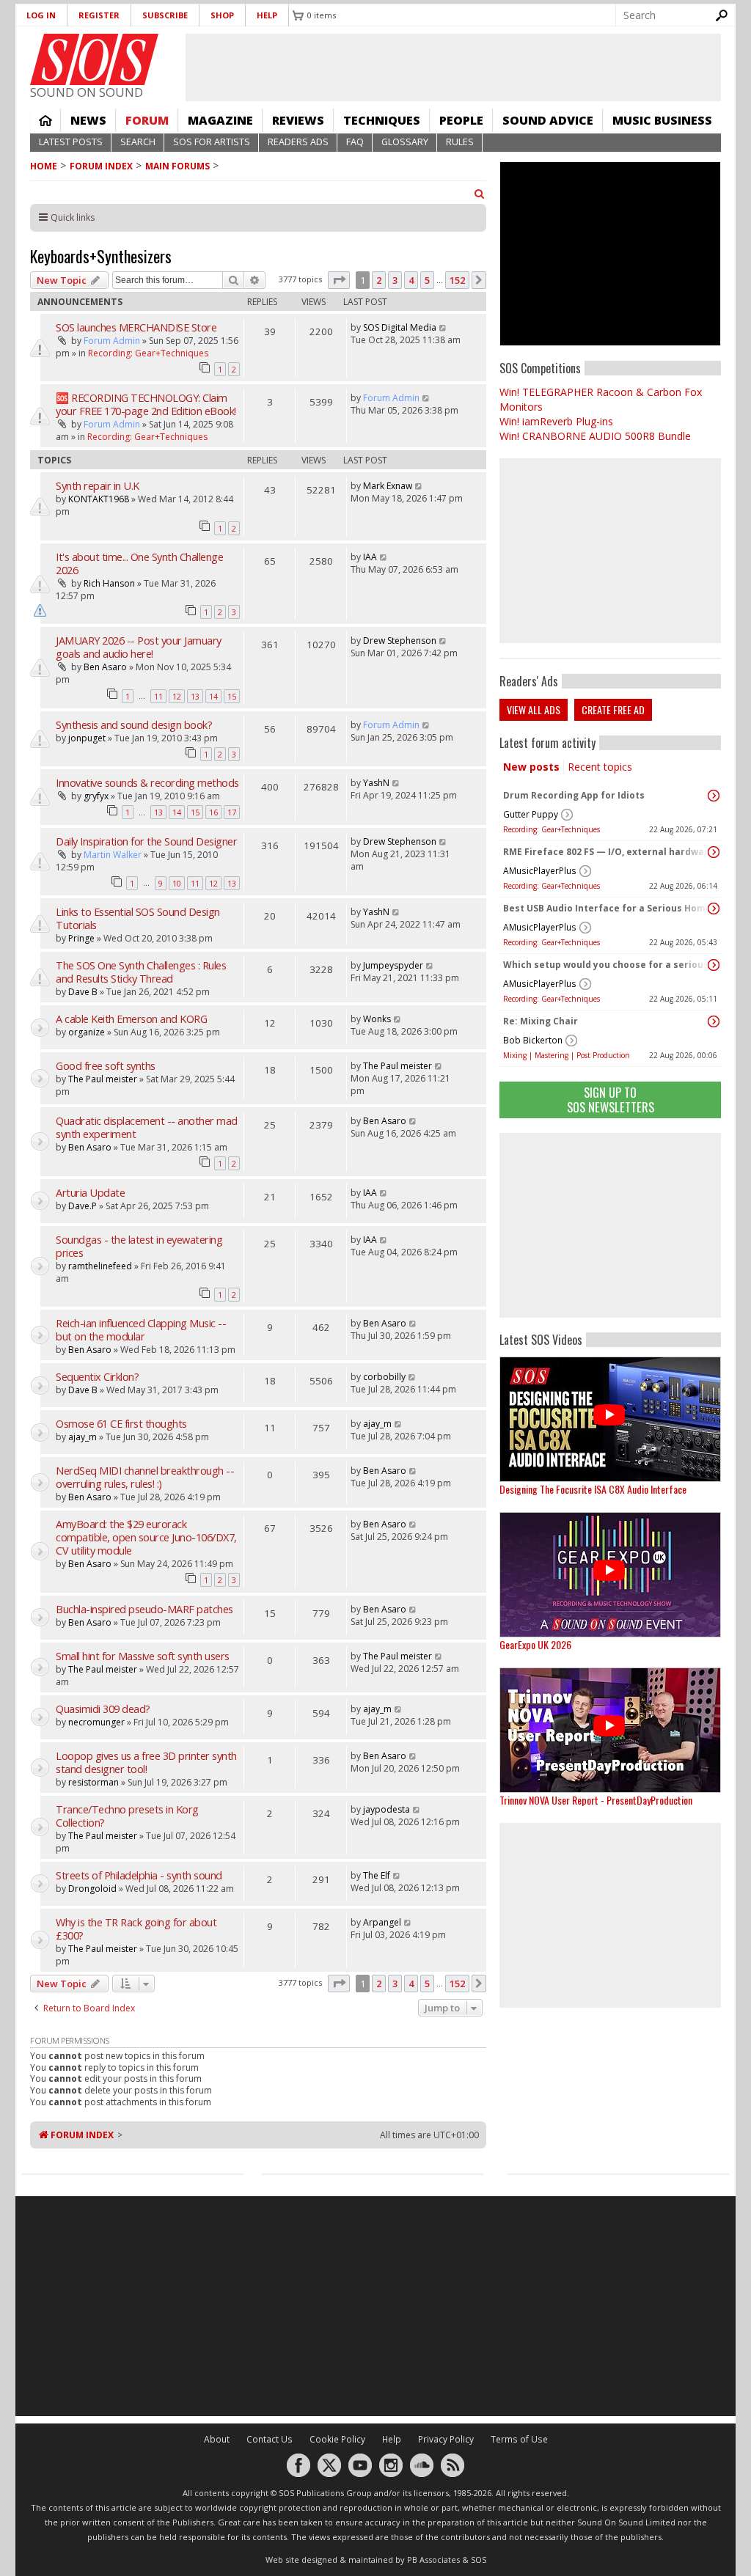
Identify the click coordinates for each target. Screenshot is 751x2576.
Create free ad (613, 709)
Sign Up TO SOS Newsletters (611, 1100)
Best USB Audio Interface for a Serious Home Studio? (607, 908)
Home (45, 120)
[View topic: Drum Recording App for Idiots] (714, 796)
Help (267, 15)
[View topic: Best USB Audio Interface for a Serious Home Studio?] (714, 909)
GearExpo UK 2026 (535, 1644)
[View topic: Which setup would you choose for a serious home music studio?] (714, 965)
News (88, 120)
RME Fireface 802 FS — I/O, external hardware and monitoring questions (607, 852)
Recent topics (600, 767)
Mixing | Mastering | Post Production (567, 1055)
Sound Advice (548, 120)
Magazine (220, 120)
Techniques (382, 120)
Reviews (298, 120)
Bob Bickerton (533, 1040)
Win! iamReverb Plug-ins (556, 421)
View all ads (534, 709)
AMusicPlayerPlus (540, 871)
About (217, 2439)
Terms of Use (519, 2439)
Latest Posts (71, 142)
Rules (460, 142)
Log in (41, 15)
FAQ (355, 142)
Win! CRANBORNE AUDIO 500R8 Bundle (595, 436)
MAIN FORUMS (177, 166)
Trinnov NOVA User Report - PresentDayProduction (596, 1800)
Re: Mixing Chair (541, 1021)
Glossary (405, 142)
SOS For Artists (212, 142)
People (461, 120)
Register (99, 15)
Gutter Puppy (531, 814)
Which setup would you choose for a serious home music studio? (607, 965)
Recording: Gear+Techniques (552, 829)
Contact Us (270, 2439)
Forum (147, 120)
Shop (222, 15)
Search (138, 142)
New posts (531, 767)
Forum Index (101, 166)
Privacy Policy (446, 2439)
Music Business (662, 120)
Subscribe (165, 15)
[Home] (94, 59)
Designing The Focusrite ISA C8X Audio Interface (593, 1489)
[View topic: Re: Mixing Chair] (714, 1021)
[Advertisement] (610, 1225)
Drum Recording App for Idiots (574, 795)
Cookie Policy (337, 2439)
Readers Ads (298, 142)
